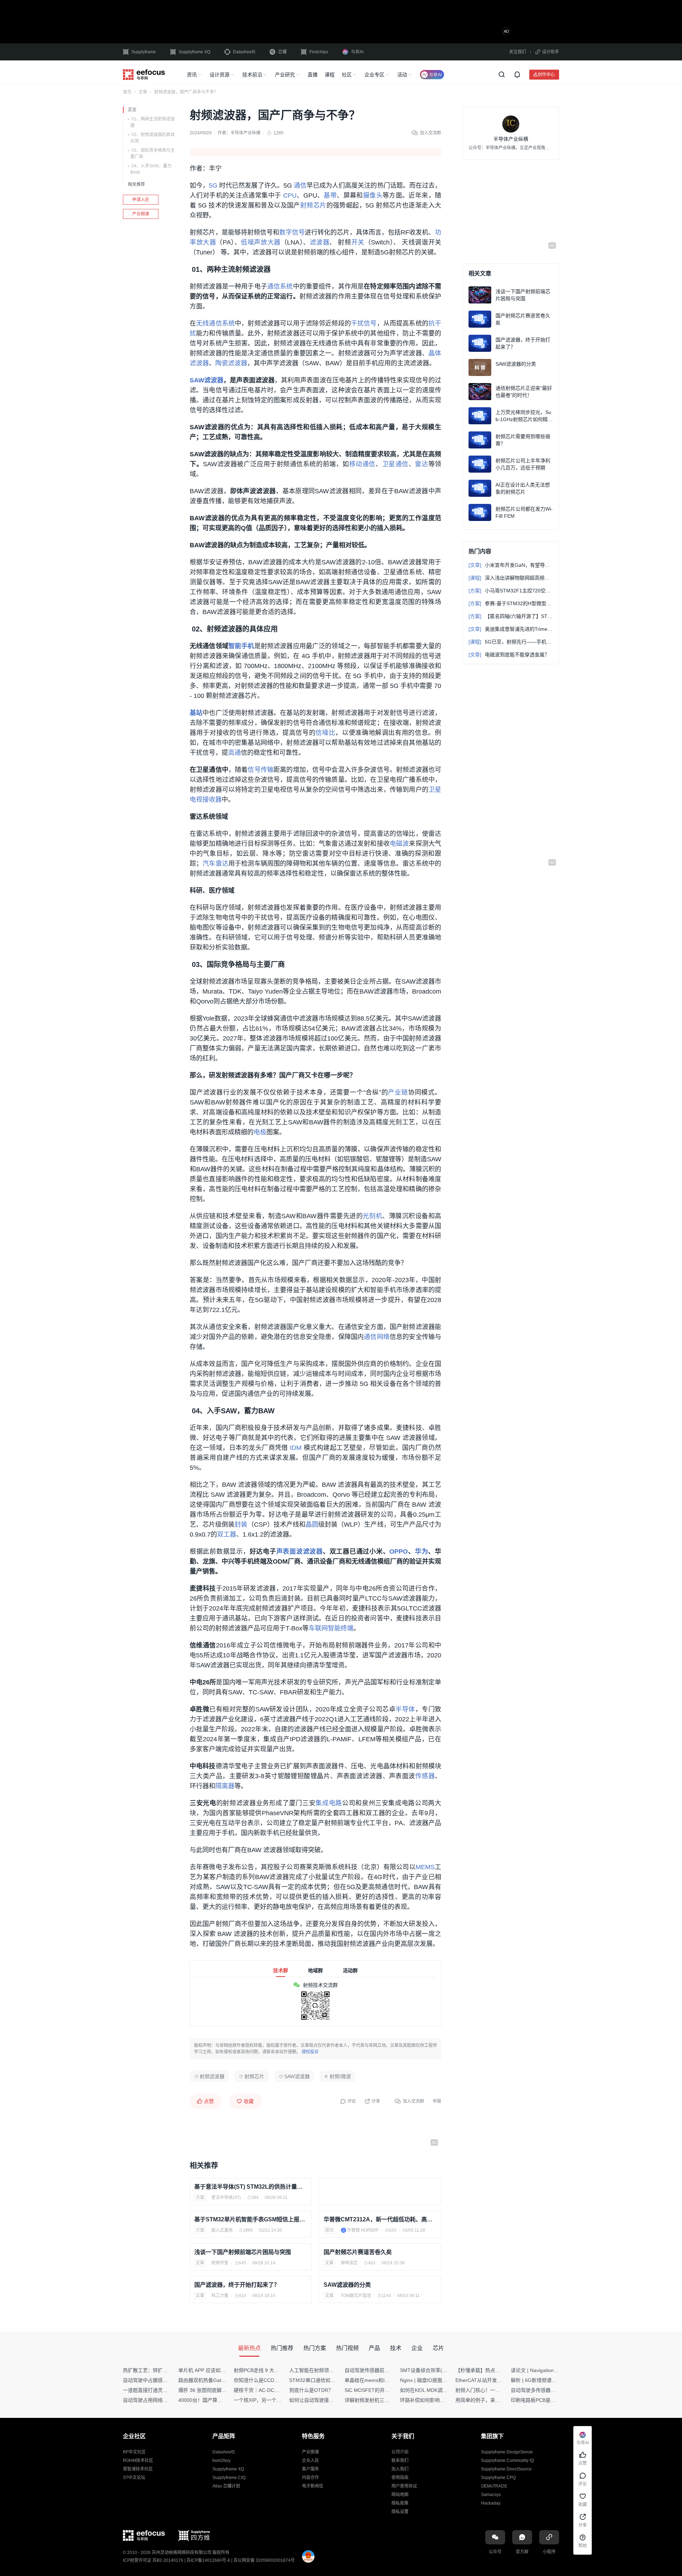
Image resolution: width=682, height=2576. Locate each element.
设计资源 (220, 75)
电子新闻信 (313, 2486)
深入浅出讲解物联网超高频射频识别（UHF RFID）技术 (511, 578)
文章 (143, 92)
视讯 (329, 2230)
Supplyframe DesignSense (507, 2452)
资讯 (192, 75)
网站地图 (400, 2495)
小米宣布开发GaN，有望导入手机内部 (511, 565)
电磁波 (399, 844)
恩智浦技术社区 (138, 2469)
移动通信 (362, 464)
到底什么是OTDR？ (311, 2390)
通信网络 (377, 1337)
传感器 (425, 1776)
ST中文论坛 (134, 2478)
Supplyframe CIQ (229, 2478)
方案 (200, 2198)
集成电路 (329, 1803)
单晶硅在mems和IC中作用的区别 (381, 2380)
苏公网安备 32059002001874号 (264, 2560)
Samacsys (491, 2495)
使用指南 (400, 2478)
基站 (196, 713)
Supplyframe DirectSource (506, 2469)
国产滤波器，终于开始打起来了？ (237, 2285)
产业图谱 (141, 214)
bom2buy (221, 2461)
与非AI (357, 52)
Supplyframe (144, 52)
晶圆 (312, 1524)
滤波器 (320, 242)
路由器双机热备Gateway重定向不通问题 (223, 2380)
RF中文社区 (134, 2452)
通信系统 (280, 286)
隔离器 (225, 1786)
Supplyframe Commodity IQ (507, 2461)
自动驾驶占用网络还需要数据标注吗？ (165, 2400)
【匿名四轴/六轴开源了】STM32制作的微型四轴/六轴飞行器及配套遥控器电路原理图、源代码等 (511, 616)
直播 (313, 75)
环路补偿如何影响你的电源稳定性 (437, 2400)
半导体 (405, 1709)
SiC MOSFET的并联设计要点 (377, 2390)
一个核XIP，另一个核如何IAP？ (269, 2400)
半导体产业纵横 (245, 133)
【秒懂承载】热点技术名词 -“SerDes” (497, 2370)
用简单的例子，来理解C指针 (487, 2400)
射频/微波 (340, 2076)
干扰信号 (364, 323)
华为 (422, 1551)
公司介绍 (400, 2452)
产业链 (398, 1092)
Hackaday (491, 2503)
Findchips (319, 52)
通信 (300, 185)
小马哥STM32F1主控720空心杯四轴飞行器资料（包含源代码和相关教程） (511, 591)
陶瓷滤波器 (231, 363)
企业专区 (374, 75)
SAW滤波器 (207, 380)
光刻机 (372, 1216)
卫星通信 (395, 464)
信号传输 (261, 770)
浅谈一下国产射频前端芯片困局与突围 (243, 2252)
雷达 (421, 464)
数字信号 (292, 232)
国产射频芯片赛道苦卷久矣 (358, 2252)
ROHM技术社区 (138, 2461)
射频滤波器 (212, 2076)
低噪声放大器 (261, 242)
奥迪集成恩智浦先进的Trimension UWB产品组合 (511, 629)
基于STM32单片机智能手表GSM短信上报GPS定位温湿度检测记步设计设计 (251, 2219)
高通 (234, 753)
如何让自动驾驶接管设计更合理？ (326, 2400)
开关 (358, 242)
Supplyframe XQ (194, 52)
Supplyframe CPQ (498, 2478)
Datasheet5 (244, 52)
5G (213, 185)
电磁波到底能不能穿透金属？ (509, 655)
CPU (290, 195)
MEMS (425, 1867)
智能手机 (241, 646)
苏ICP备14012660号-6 (208, 2560)
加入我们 (400, 2469)
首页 (127, 92)
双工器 (227, 1534)
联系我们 (400, 2461)
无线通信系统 (215, 323)
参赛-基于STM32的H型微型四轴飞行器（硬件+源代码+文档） (511, 603)
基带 (330, 195)
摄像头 (373, 195)
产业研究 (285, 75)
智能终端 (341, 1628)
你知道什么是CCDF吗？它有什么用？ (275, 2380)
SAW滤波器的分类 (347, 2285)
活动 (402, 75)
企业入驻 (310, 2461)
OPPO (399, 1551)
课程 (330, 75)
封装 (241, 1524)
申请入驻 (141, 200)
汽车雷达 (215, 864)
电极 (260, 1132)
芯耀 (282, 52)
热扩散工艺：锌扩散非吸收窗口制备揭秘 (168, 2370)
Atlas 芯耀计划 (226, 2486)
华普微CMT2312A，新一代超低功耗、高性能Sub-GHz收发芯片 (380, 2219)
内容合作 (310, 2478)
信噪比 (325, 733)
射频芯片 (313, 205)
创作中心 (546, 74)
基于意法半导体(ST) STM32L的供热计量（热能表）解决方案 (251, 2187)
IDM (296, 1448)
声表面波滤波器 (300, 1551)
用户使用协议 (404, 2486)
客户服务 (310, 2469)
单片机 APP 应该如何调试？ (209, 2370)
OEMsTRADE (494, 2486)
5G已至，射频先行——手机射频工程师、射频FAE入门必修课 (511, 642)
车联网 (318, 1628)
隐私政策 (400, 2503)
